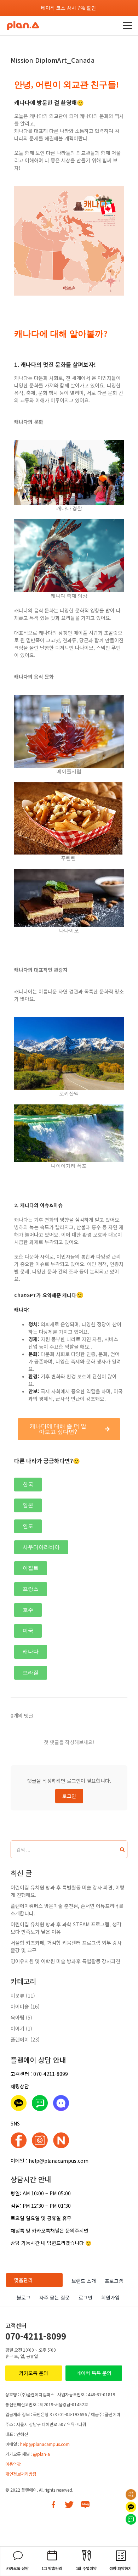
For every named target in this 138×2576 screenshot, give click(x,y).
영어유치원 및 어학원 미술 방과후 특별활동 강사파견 (65, 1961)
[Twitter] (69, 2505)
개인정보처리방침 (21, 2474)
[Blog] (85, 2505)
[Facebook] (53, 2505)
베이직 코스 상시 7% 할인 (68, 8)
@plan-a (41, 2454)
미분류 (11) (23, 1995)
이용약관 (13, 2464)
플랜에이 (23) (25, 2039)
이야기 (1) (21, 2028)
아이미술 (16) (25, 2006)
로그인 (69, 1796)
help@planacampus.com (45, 2444)
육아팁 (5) (21, 2017)
